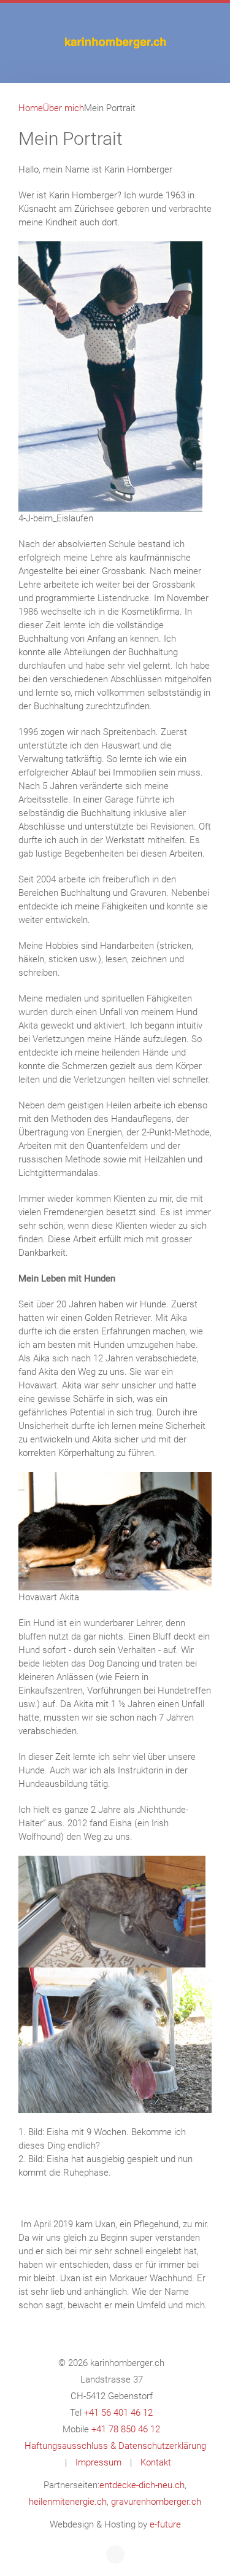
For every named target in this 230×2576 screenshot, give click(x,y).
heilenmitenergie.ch (68, 2502)
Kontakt (156, 2462)
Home (31, 108)
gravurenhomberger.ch (156, 2502)
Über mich (63, 108)
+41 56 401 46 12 (118, 2413)
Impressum (98, 2462)
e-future (165, 2524)
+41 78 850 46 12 (126, 2429)
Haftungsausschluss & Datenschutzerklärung (115, 2446)
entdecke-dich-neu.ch (142, 2485)
